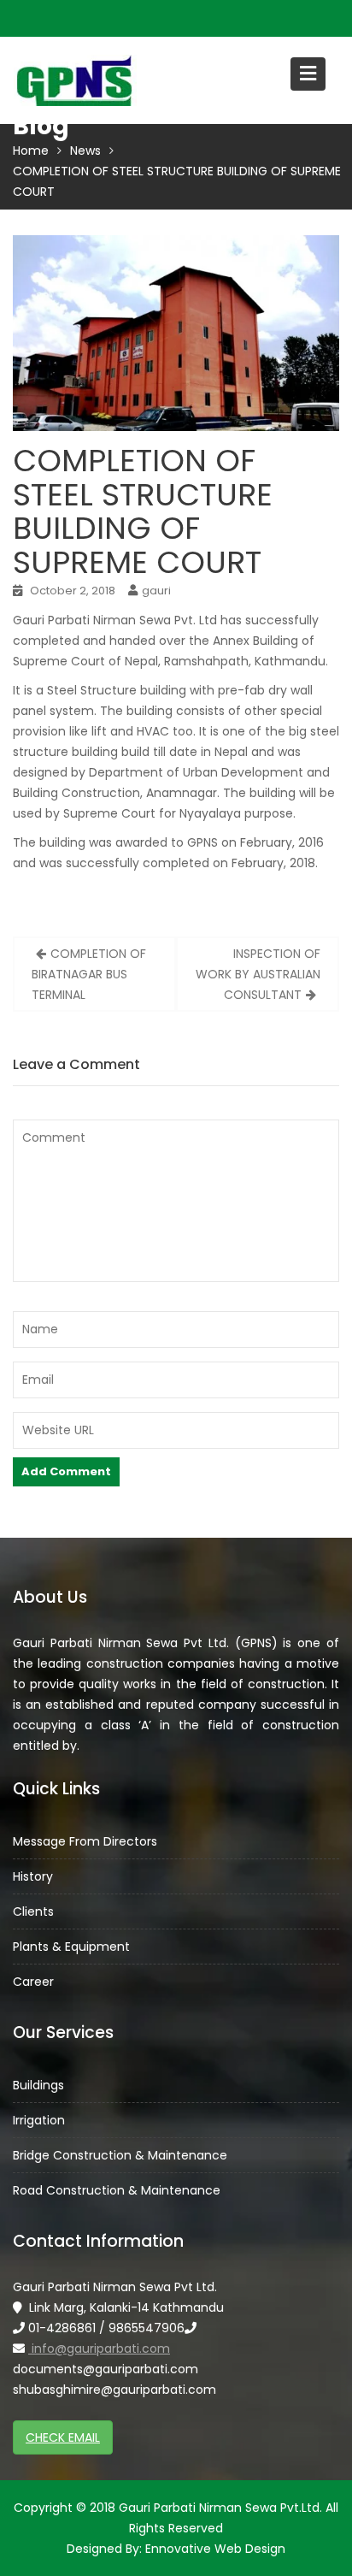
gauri (156, 591)
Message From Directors (85, 1841)
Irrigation (39, 2120)
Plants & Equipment (71, 1947)
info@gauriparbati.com (99, 2349)
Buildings (38, 2085)
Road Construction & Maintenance (117, 2190)
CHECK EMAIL (63, 2437)
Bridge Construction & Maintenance (120, 2155)
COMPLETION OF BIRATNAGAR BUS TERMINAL (89, 974)
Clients (33, 1911)
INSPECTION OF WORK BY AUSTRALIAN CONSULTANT (258, 974)
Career (33, 1982)
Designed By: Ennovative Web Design (176, 2549)
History (33, 1876)
